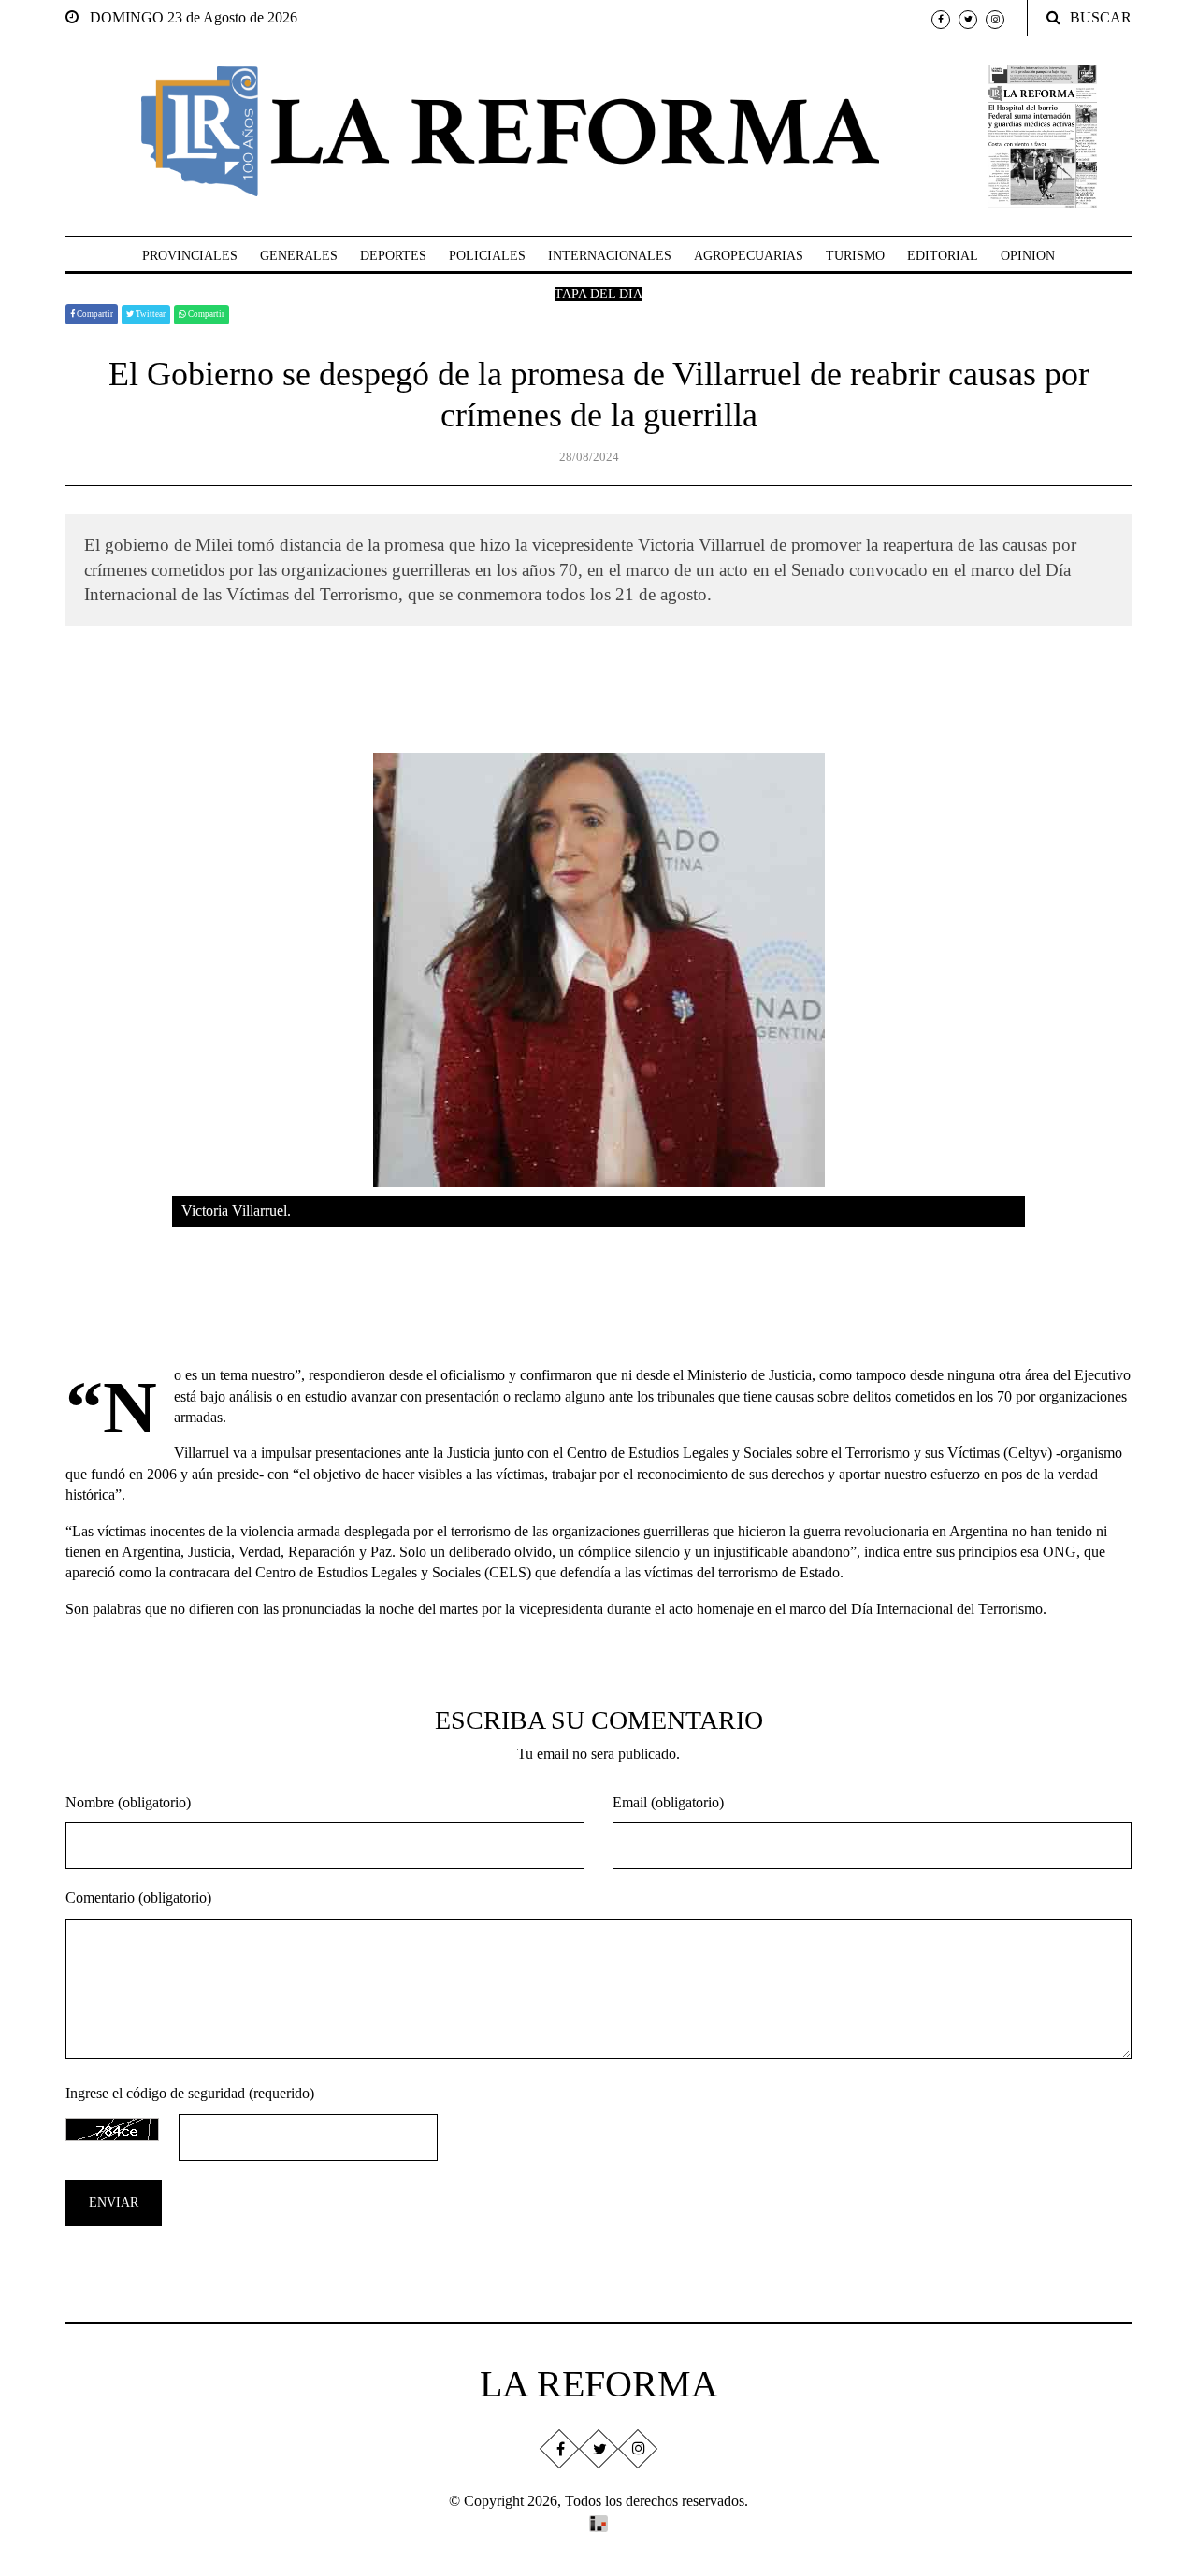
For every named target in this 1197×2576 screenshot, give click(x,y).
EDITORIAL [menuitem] (943, 256)
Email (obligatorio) (668, 1802)
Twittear (150, 314)
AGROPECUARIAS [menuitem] (749, 256)
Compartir (94, 314)
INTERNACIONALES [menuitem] (610, 256)
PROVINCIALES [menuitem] (190, 256)
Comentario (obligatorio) (138, 1898)
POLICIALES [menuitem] (487, 256)
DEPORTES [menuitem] (393, 256)
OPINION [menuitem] (1028, 256)
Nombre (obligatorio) (128, 1802)
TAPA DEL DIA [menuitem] (598, 294)
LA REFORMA (599, 2384)
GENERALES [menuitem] (299, 256)
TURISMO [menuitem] (855, 256)
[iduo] (598, 2521)
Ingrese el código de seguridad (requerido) (190, 2093)
